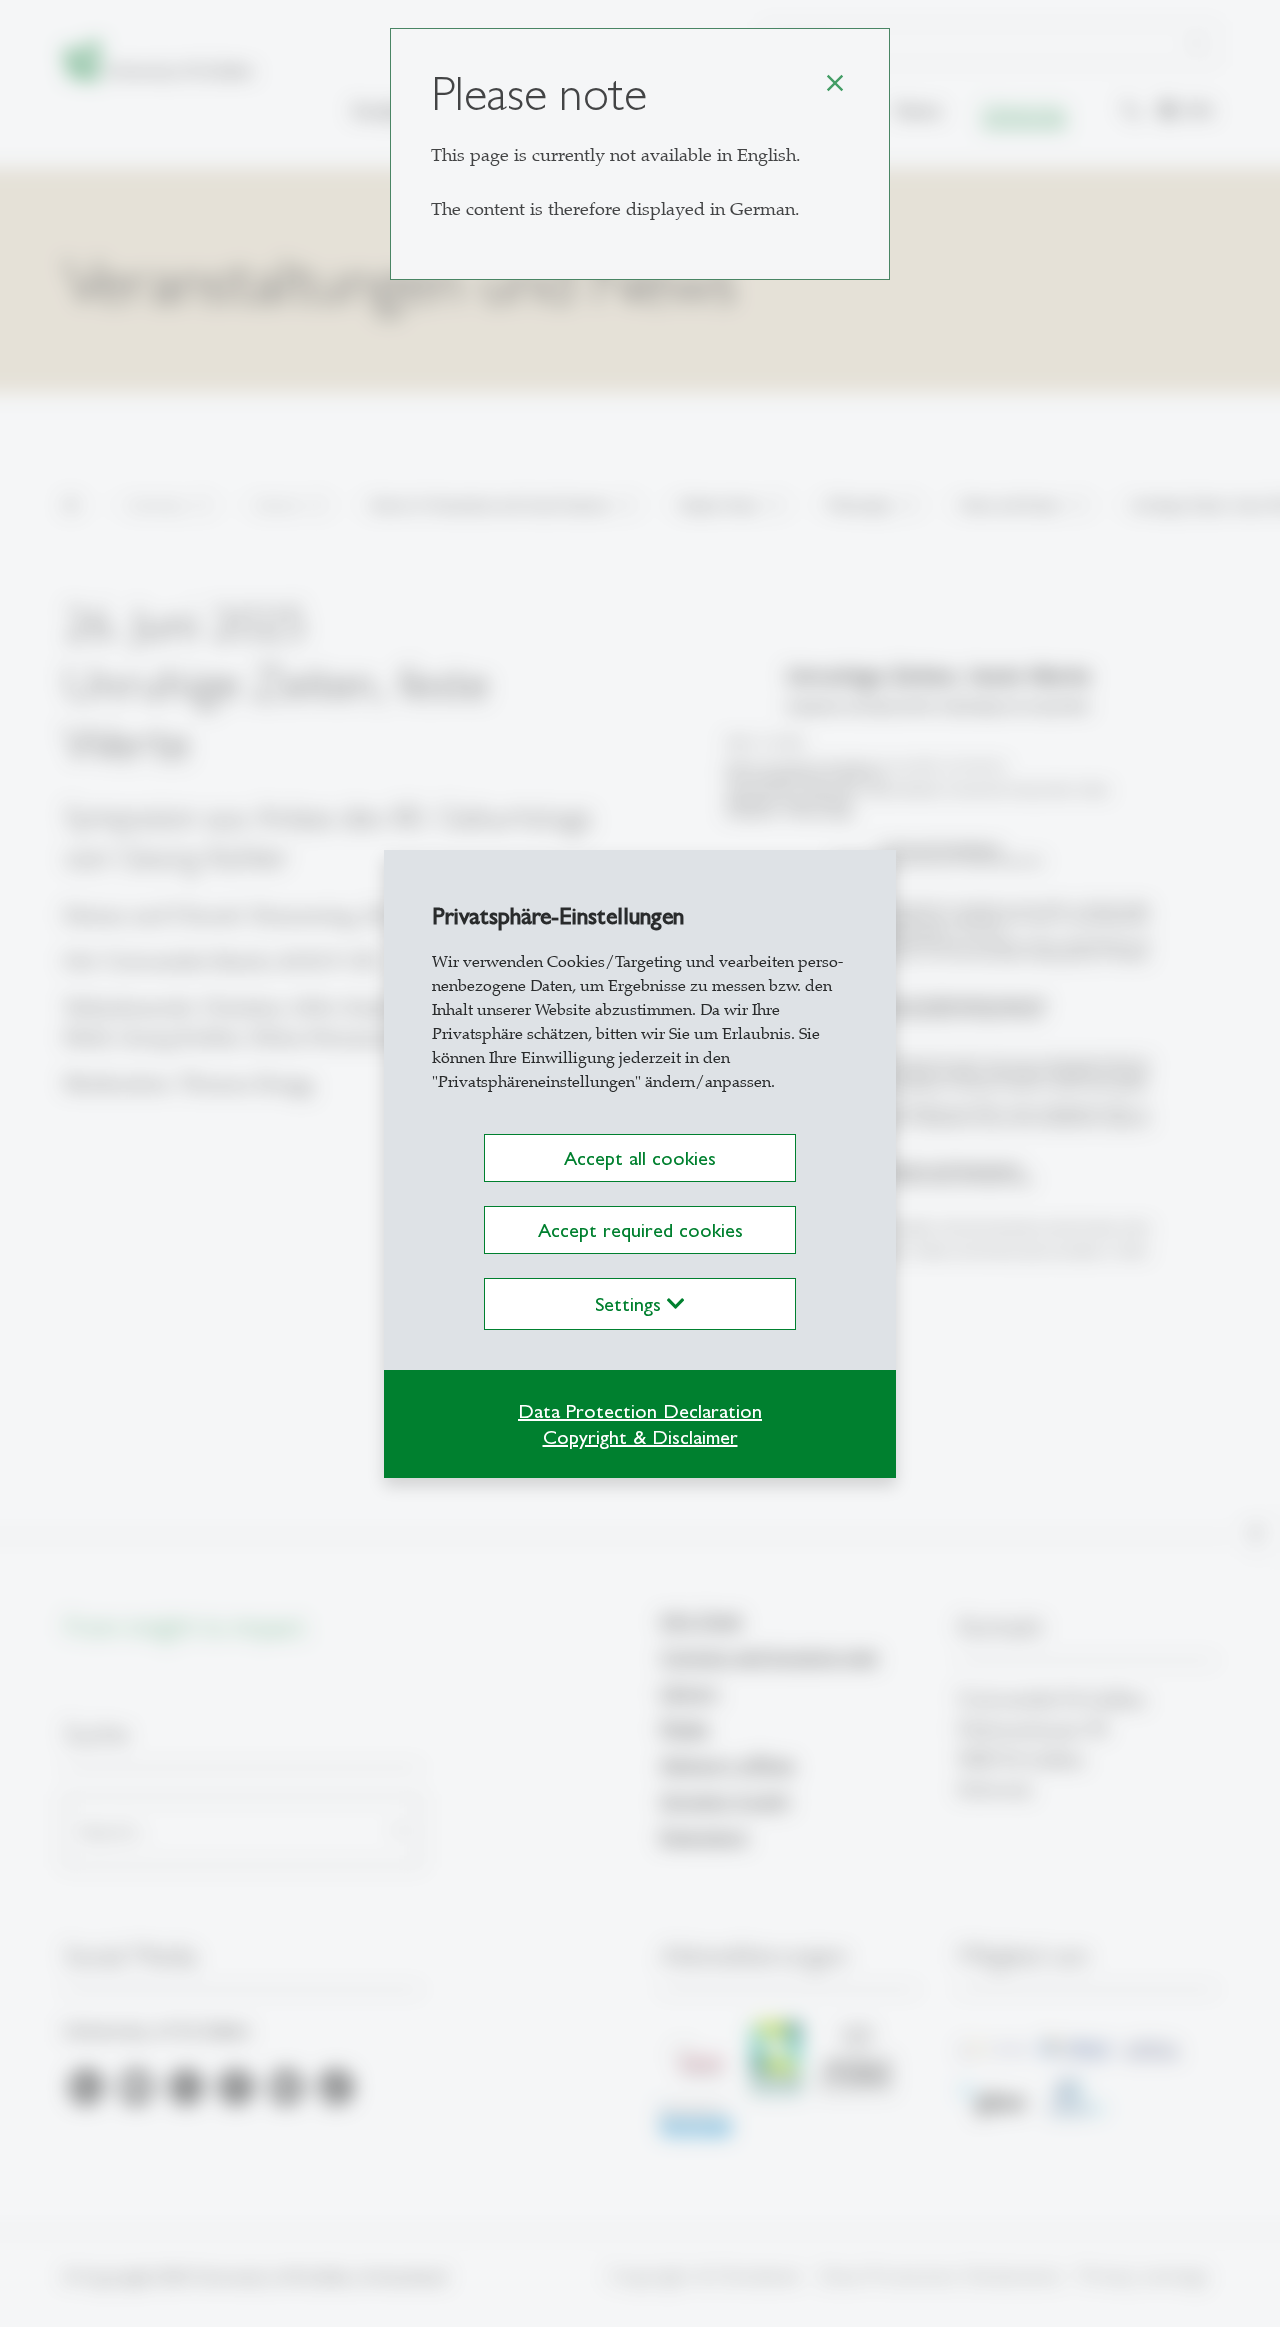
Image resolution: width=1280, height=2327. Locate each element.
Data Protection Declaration (640, 1411)
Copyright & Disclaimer (640, 1437)
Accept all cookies (640, 1158)
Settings (631, 1304)
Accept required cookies (640, 1230)
